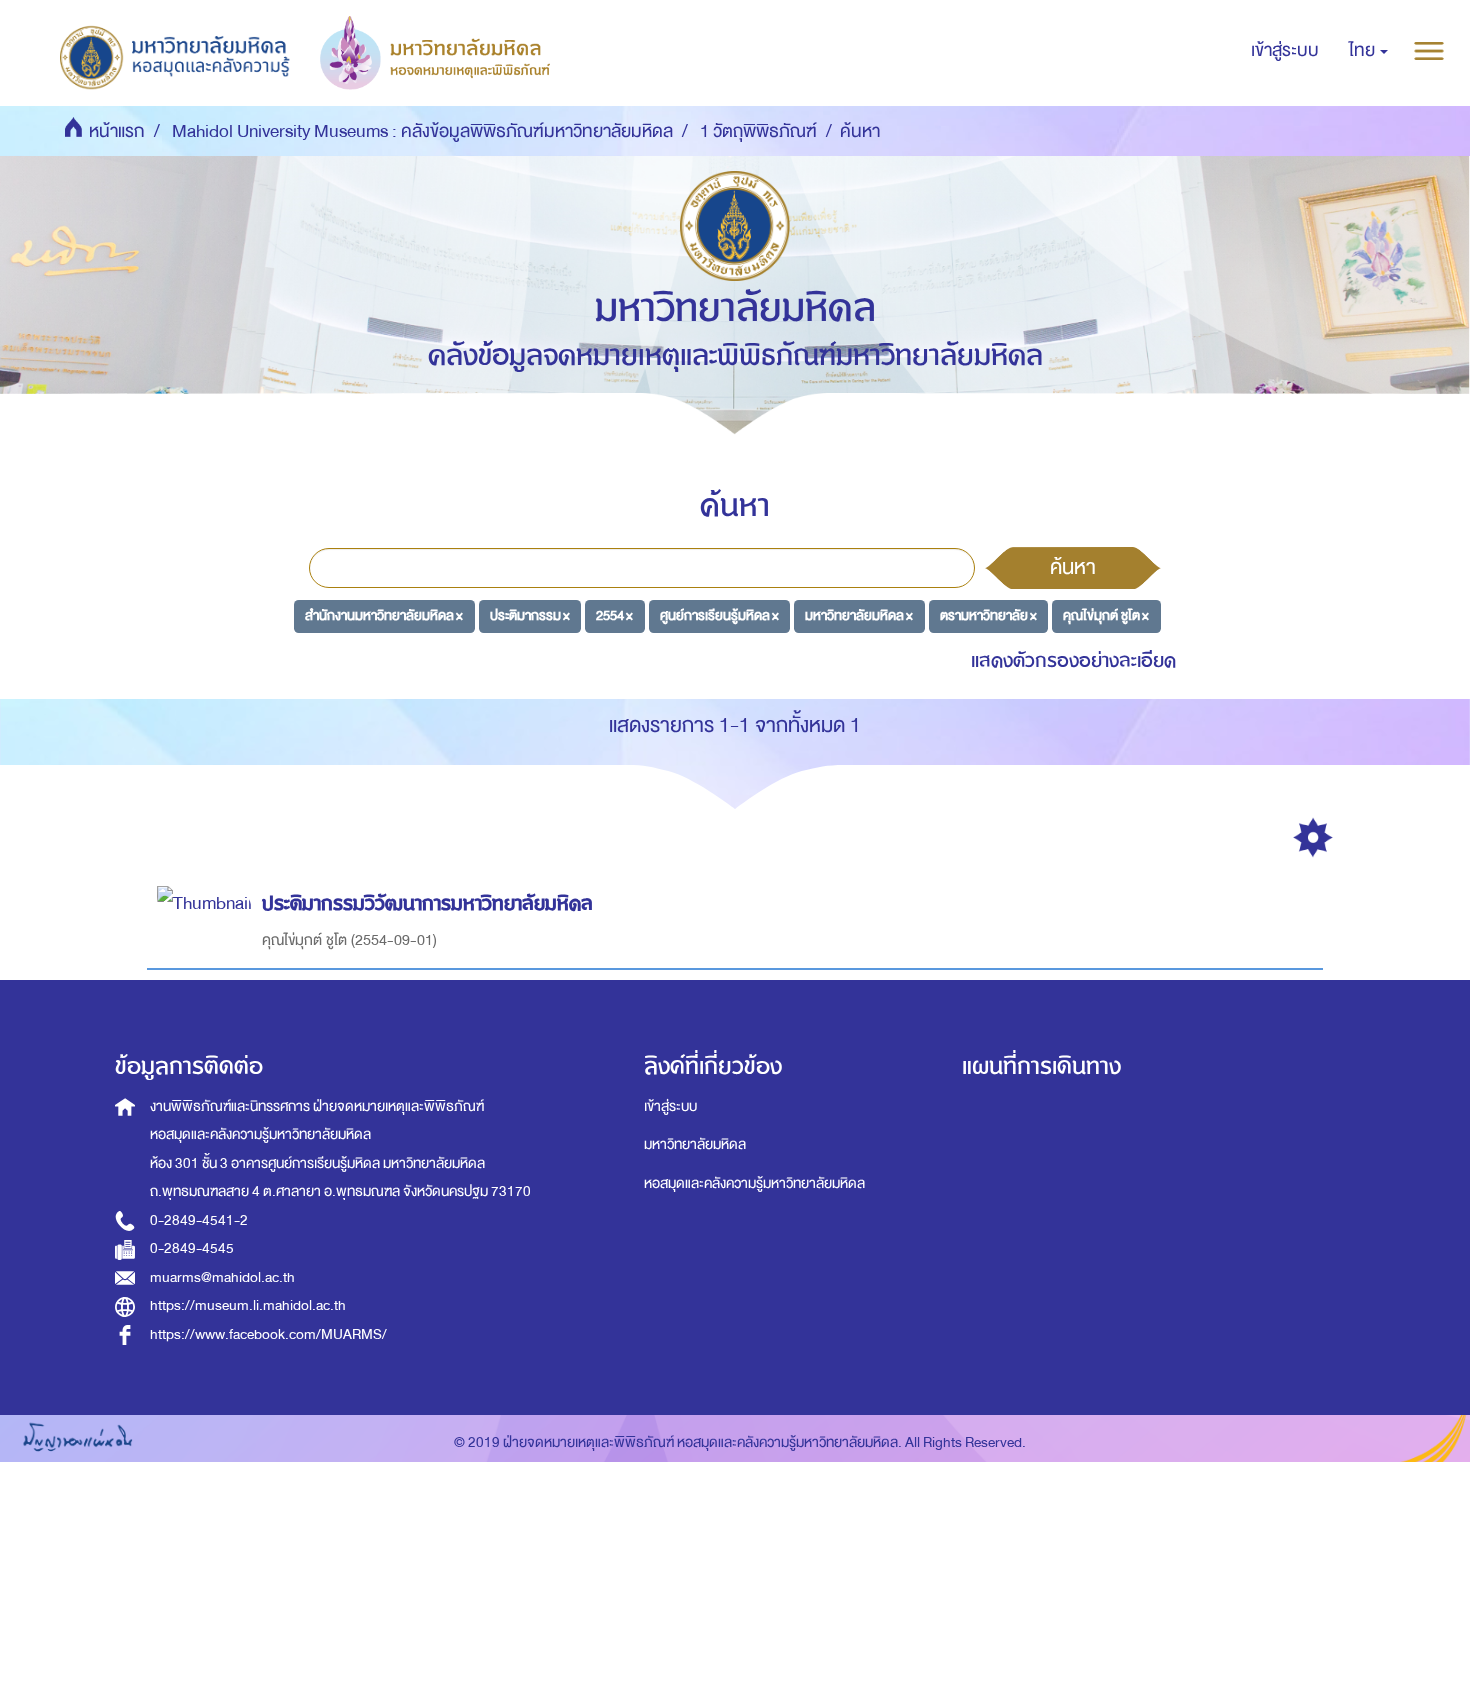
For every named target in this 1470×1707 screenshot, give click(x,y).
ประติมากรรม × (530, 615)
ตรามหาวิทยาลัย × (988, 615)
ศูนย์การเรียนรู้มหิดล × (719, 615)
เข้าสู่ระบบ (670, 1106)
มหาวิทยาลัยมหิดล (695, 1144)
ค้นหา (1073, 567)
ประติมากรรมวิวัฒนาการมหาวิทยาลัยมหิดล (427, 903)
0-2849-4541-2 (199, 1220)
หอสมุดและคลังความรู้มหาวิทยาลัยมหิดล (754, 1183)
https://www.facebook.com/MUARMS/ (268, 1334)
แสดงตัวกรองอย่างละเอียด (1073, 660)
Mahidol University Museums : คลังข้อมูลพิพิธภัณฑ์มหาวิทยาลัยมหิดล (422, 131)
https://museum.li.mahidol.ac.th (248, 1305)
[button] (1368, 51)
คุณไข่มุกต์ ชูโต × (1106, 615)
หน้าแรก (117, 131)
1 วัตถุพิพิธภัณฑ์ (758, 131)
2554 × (614, 615)
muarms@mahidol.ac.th (222, 1277)
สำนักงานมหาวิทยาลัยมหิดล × (384, 615)
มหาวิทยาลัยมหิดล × (859, 615)
